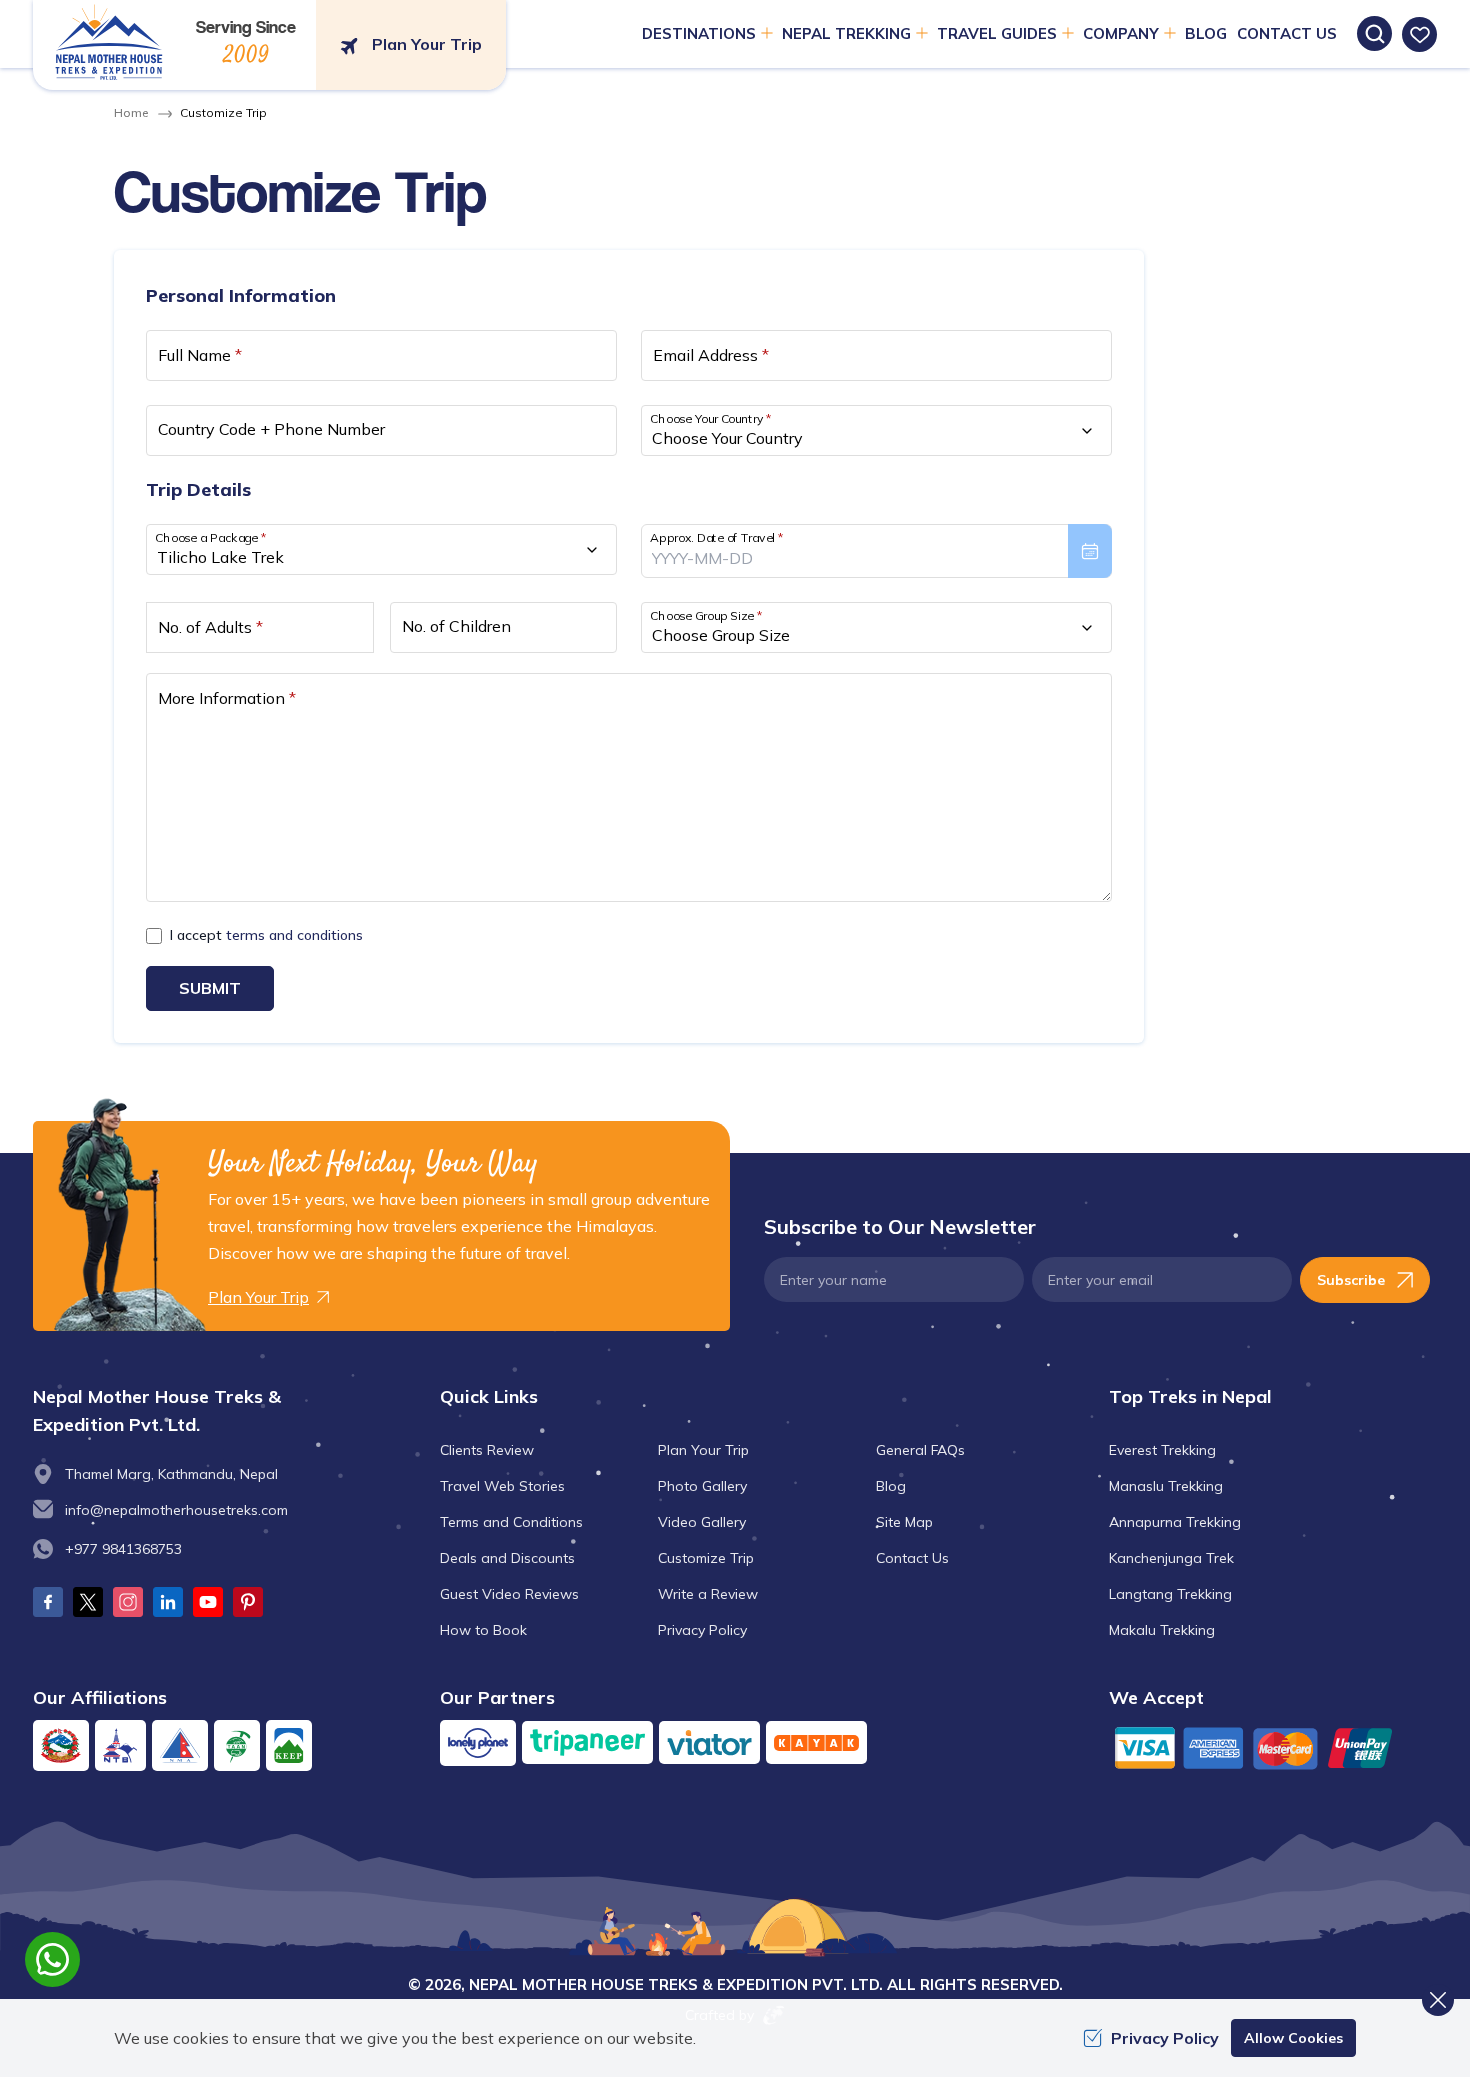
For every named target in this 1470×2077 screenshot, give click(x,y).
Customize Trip (706, 1558)
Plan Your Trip (703, 1450)
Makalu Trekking (1162, 1630)
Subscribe (1351, 1280)
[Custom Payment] (1273, 1747)
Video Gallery (702, 1522)
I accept (266, 935)
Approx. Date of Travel (717, 537)
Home (131, 112)
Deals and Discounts (507, 1558)
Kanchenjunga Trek (1171, 1558)
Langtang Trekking (1170, 1594)
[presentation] (876, 551)
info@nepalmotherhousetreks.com (176, 1510)
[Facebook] (48, 1602)
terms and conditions (294, 935)
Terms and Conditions (511, 1522)
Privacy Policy (702, 1630)
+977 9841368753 (123, 1549)
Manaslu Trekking (1166, 1486)
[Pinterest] (248, 1602)
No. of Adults (210, 627)
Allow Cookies (1293, 2038)
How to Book (483, 1630)
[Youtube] (208, 1602)
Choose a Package (210, 537)
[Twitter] (88, 1602)
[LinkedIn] (168, 1602)
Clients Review (487, 1450)
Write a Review (708, 1594)
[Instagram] (128, 1602)
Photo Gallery (702, 1486)
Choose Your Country (711, 418)
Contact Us (1287, 33)
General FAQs (920, 1450)
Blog (1206, 33)
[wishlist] (1419, 34)
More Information (227, 698)
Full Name (200, 355)
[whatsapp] (52, 1959)
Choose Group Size (706, 615)
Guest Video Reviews (509, 1594)
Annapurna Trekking (1175, 1522)
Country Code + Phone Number (271, 429)
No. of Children (456, 626)
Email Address (711, 355)
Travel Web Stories (502, 1486)
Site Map (904, 1522)
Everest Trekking (1162, 1450)
